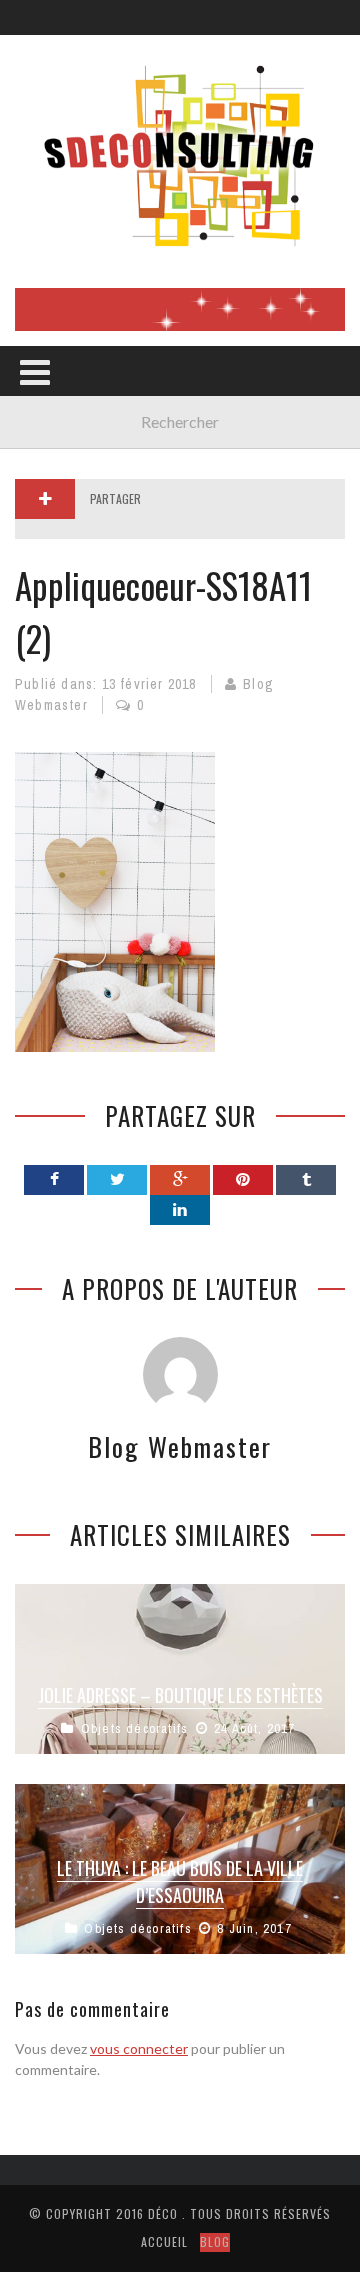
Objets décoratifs (134, 1728)
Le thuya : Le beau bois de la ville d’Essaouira (180, 1881)
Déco (163, 2213)
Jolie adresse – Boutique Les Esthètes (180, 1695)
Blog (215, 2241)
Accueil (164, 2241)
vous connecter (139, 2048)
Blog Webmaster (180, 1446)
